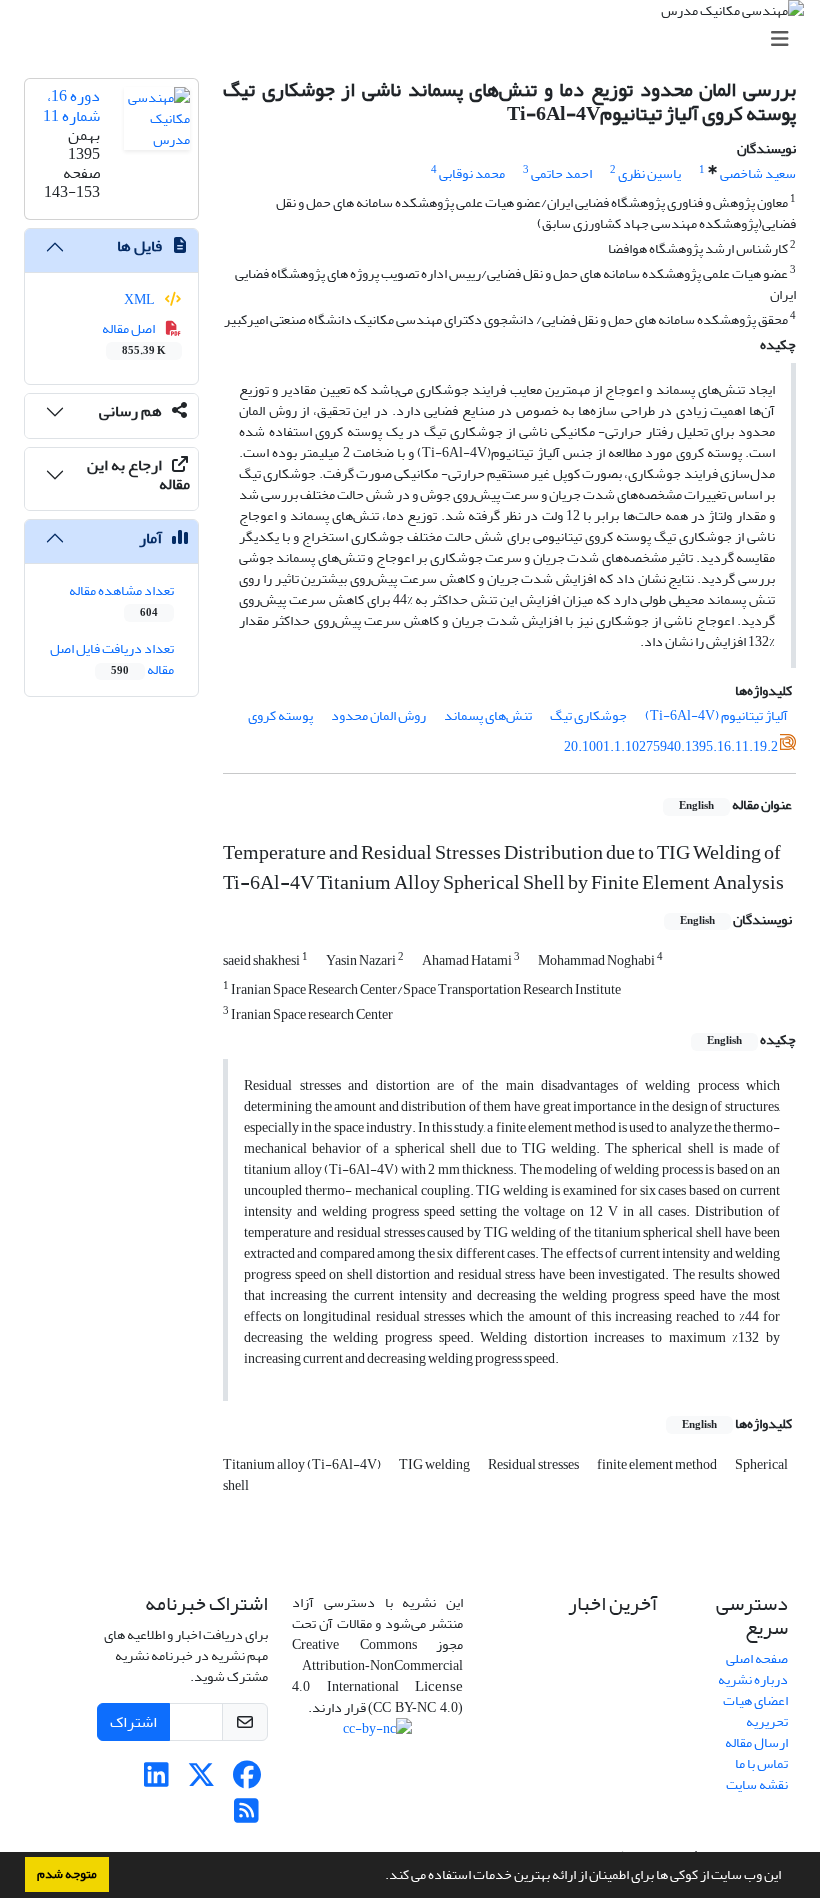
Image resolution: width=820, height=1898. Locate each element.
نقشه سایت (757, 1784)
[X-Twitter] (201, 1780)
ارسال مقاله (756, 1742)
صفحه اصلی (757, 1658)
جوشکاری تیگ (588, 715)
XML (140, 299)
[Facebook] (246, 1780)
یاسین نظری (649, 173)
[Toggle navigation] (416, 39)
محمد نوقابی (472, 173)
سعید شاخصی (758, 173)
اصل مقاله (134, 338)
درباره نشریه (753, 1679)
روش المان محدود (378, 715)
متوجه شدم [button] (67, 1874)
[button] (380, 1877)
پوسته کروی (280, 715)
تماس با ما (761, 1763)
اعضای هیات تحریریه (755, 1711)
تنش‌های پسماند (488, 715)
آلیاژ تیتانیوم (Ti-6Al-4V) (716, 715)
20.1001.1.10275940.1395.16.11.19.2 (671, 746)
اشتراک (133, 1722)
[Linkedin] (156, 1780)
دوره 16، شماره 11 (71, 105)
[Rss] (246, 1816)
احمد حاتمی (561, 173)
